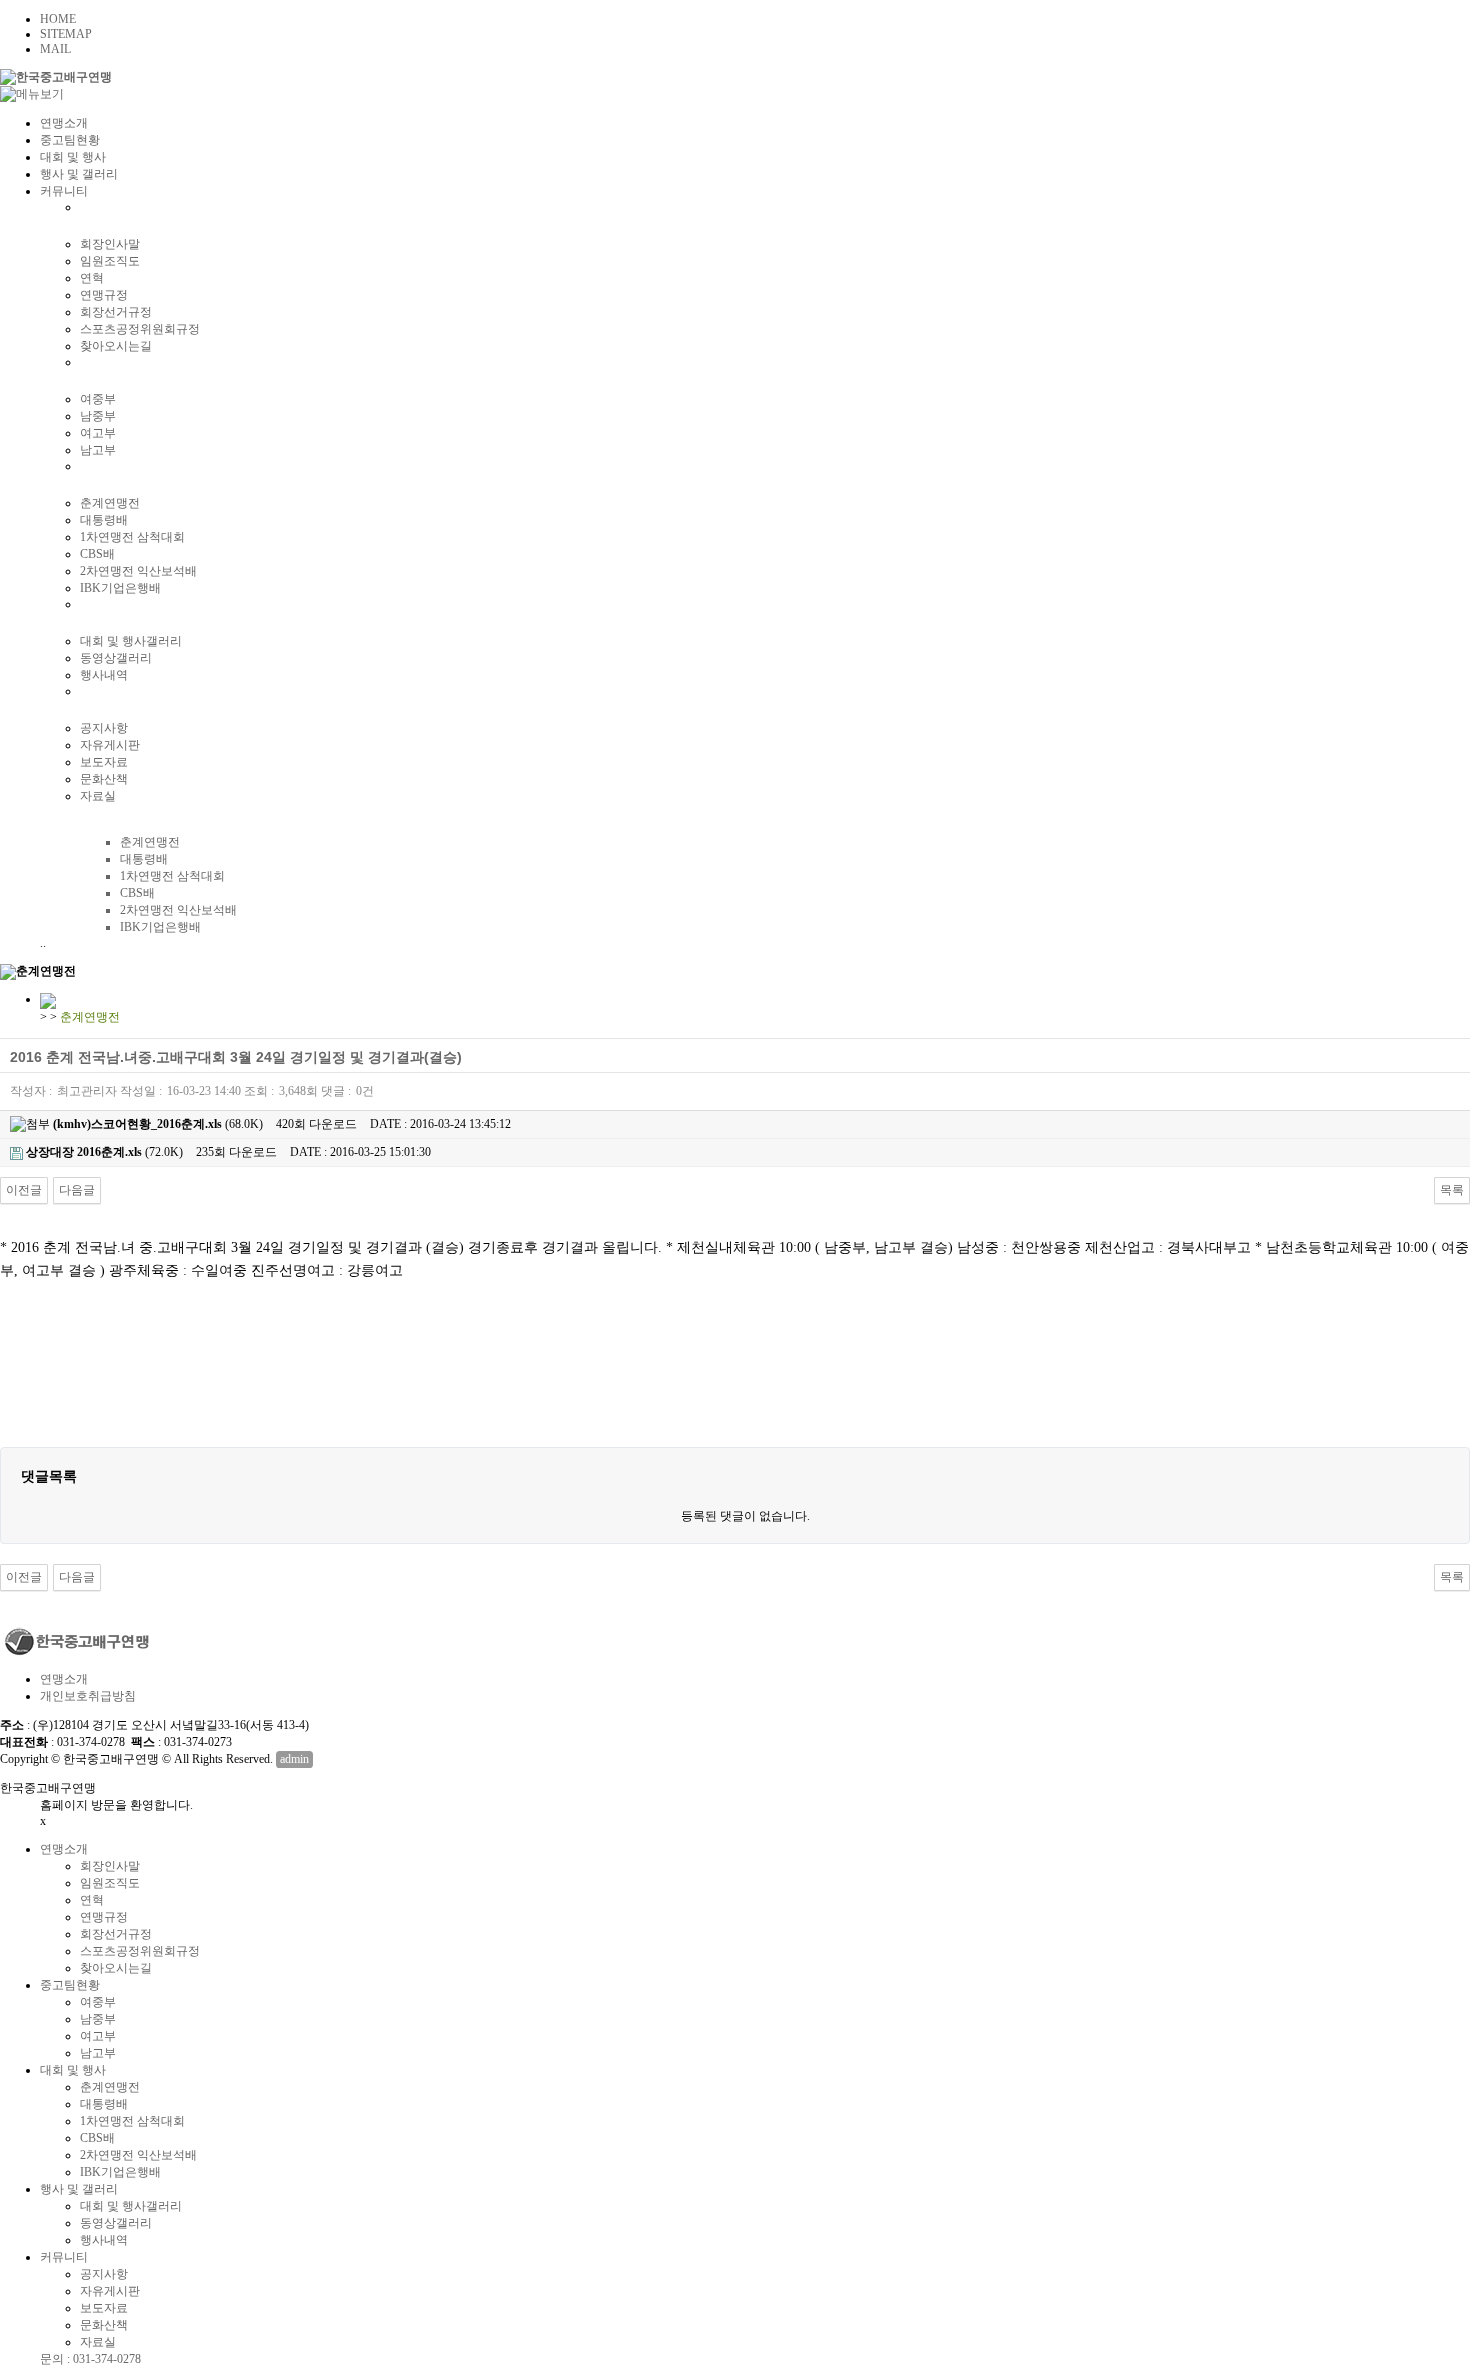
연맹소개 (64, 123)
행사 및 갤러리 (79, 174)
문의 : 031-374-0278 (90, 2359)
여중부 (98, 399)
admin (294, 1759)
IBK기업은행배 (120, 588)
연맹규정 (104, 295)
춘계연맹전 (110, 503)
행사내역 (104, 675)
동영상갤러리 (116, 658)
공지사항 (104, 728)
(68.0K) (158, 1124)
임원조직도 (110, 261)
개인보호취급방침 (88, 1696)
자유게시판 (110, 745)
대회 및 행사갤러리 (131, 641)
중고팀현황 (70, 140)
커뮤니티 (64, 191)
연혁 (92, 278)
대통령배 (104, 520)
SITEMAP (66, 34)
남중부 (98, 416)
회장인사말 (110, 244)
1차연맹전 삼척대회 (132, 537)
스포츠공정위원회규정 (140, 329)
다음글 (77, 1190)
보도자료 (104, 762)
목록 (1452, 1190)
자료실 (98, 796)
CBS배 (97, 554)
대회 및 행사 (73, 157)
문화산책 (104, 779)
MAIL (55, 49)
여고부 (98, 433)
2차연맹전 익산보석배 (138, 571)
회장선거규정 (116, 312)
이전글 (24, 1190)
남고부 (98, 450)
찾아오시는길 (116, 346)
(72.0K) (104, 1152)
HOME (58, 19)
